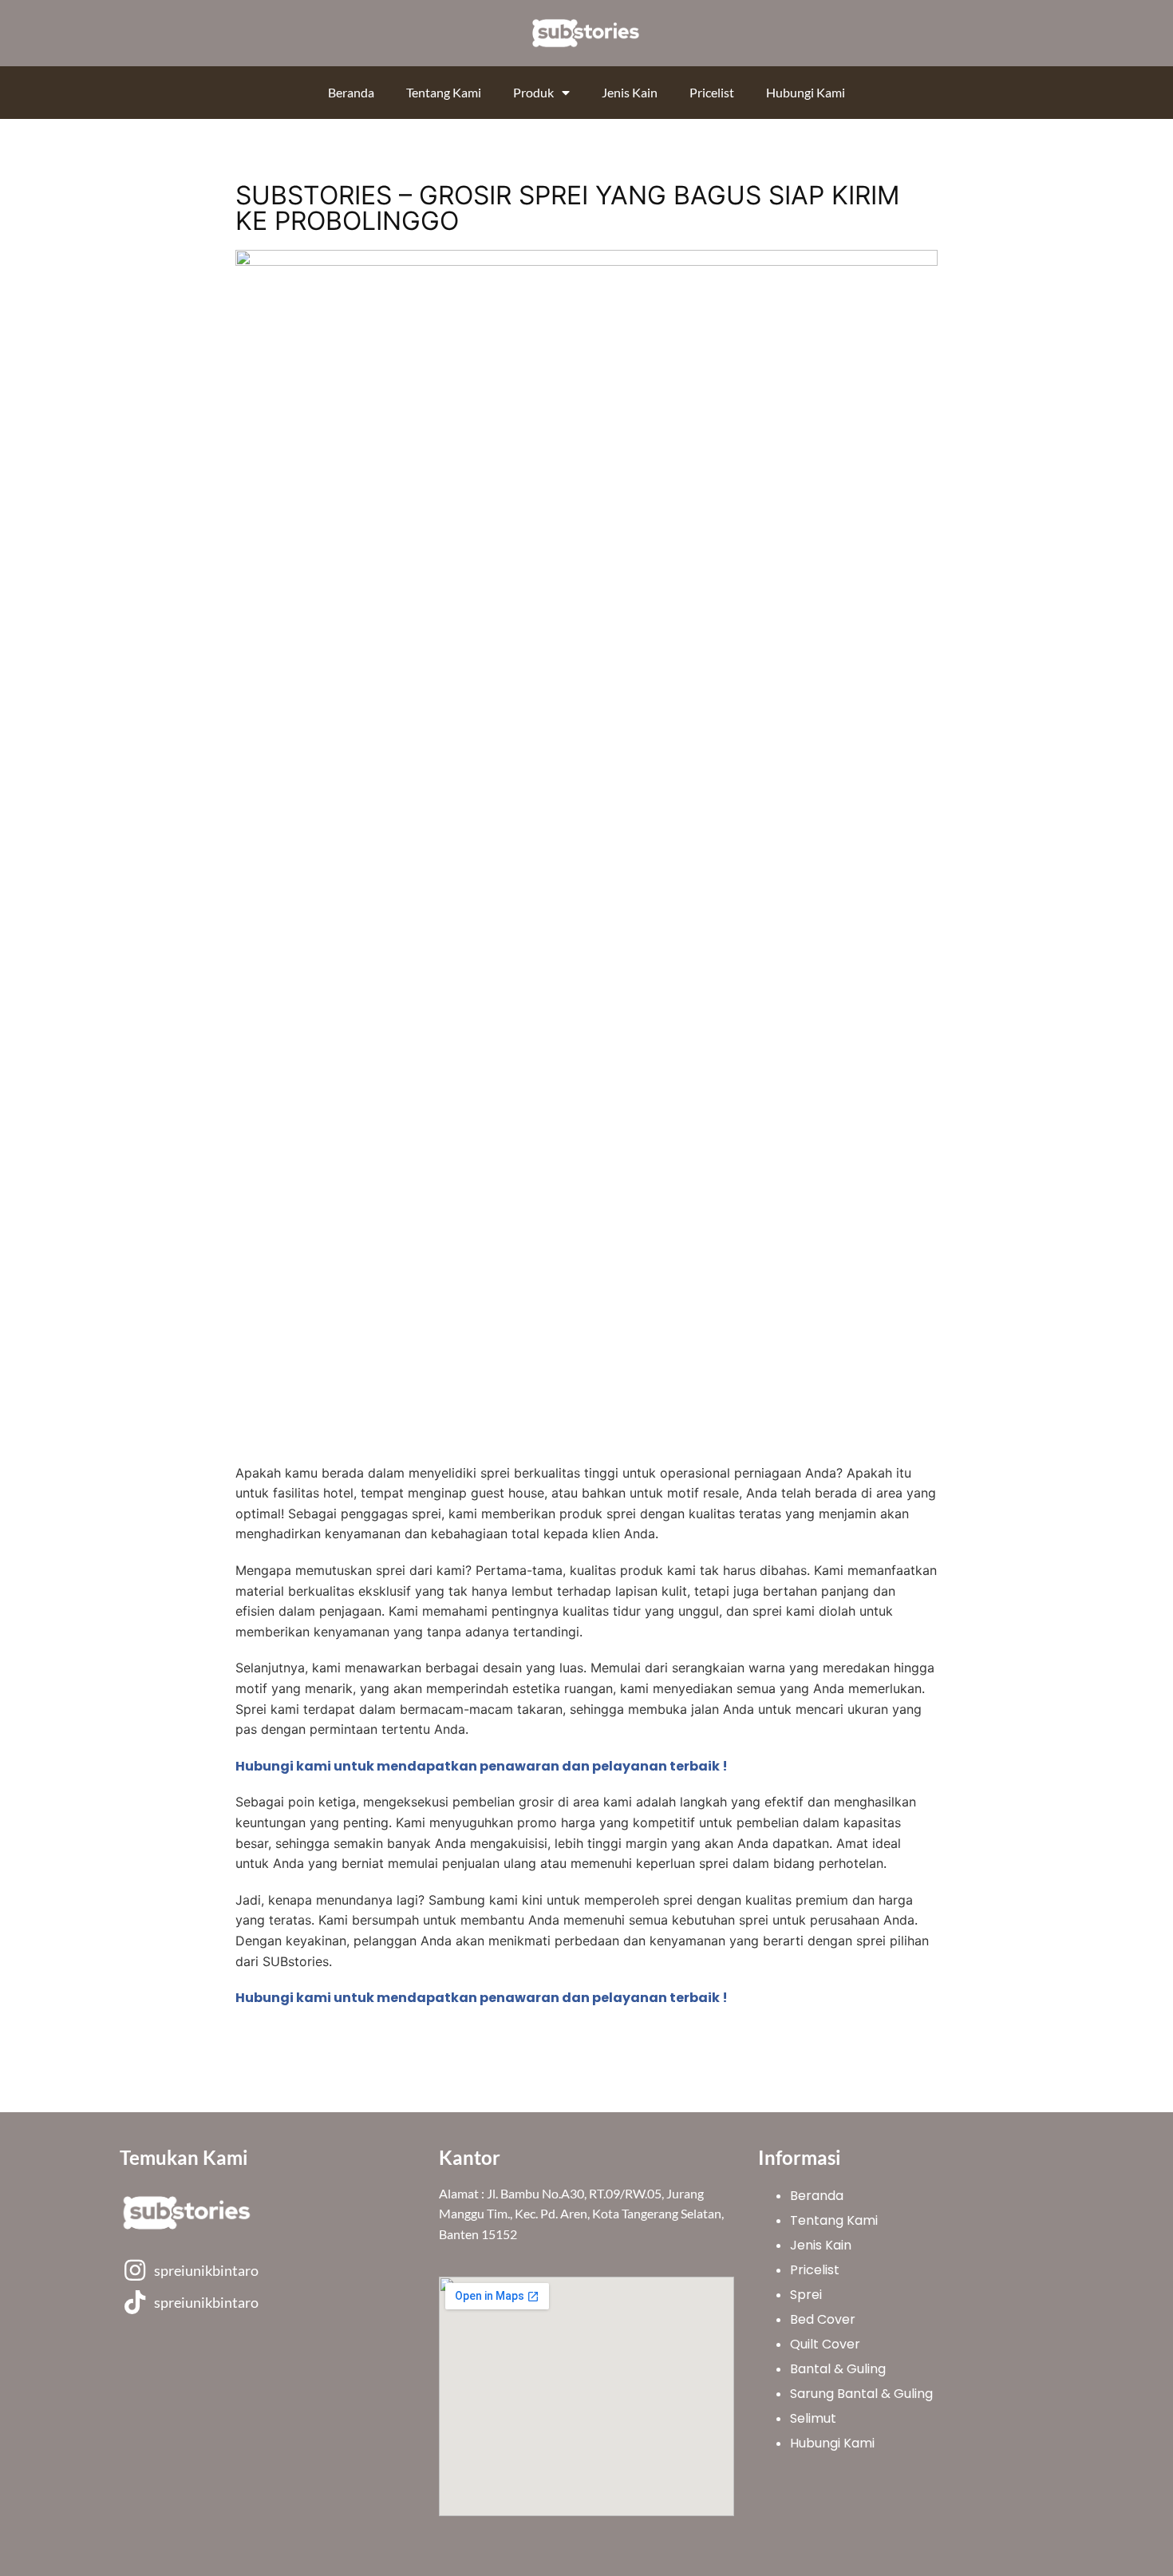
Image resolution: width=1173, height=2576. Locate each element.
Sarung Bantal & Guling (861, 2394)
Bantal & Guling (838, 2369)
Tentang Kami (444, 92)
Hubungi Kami (806, 92)
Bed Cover (823, 2319)
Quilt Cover (825, 2344)
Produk (533, 92)
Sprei (806, 2295)
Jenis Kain (630, 92)
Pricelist (712, 92)
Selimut (813, 2418)
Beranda (351, 92)
